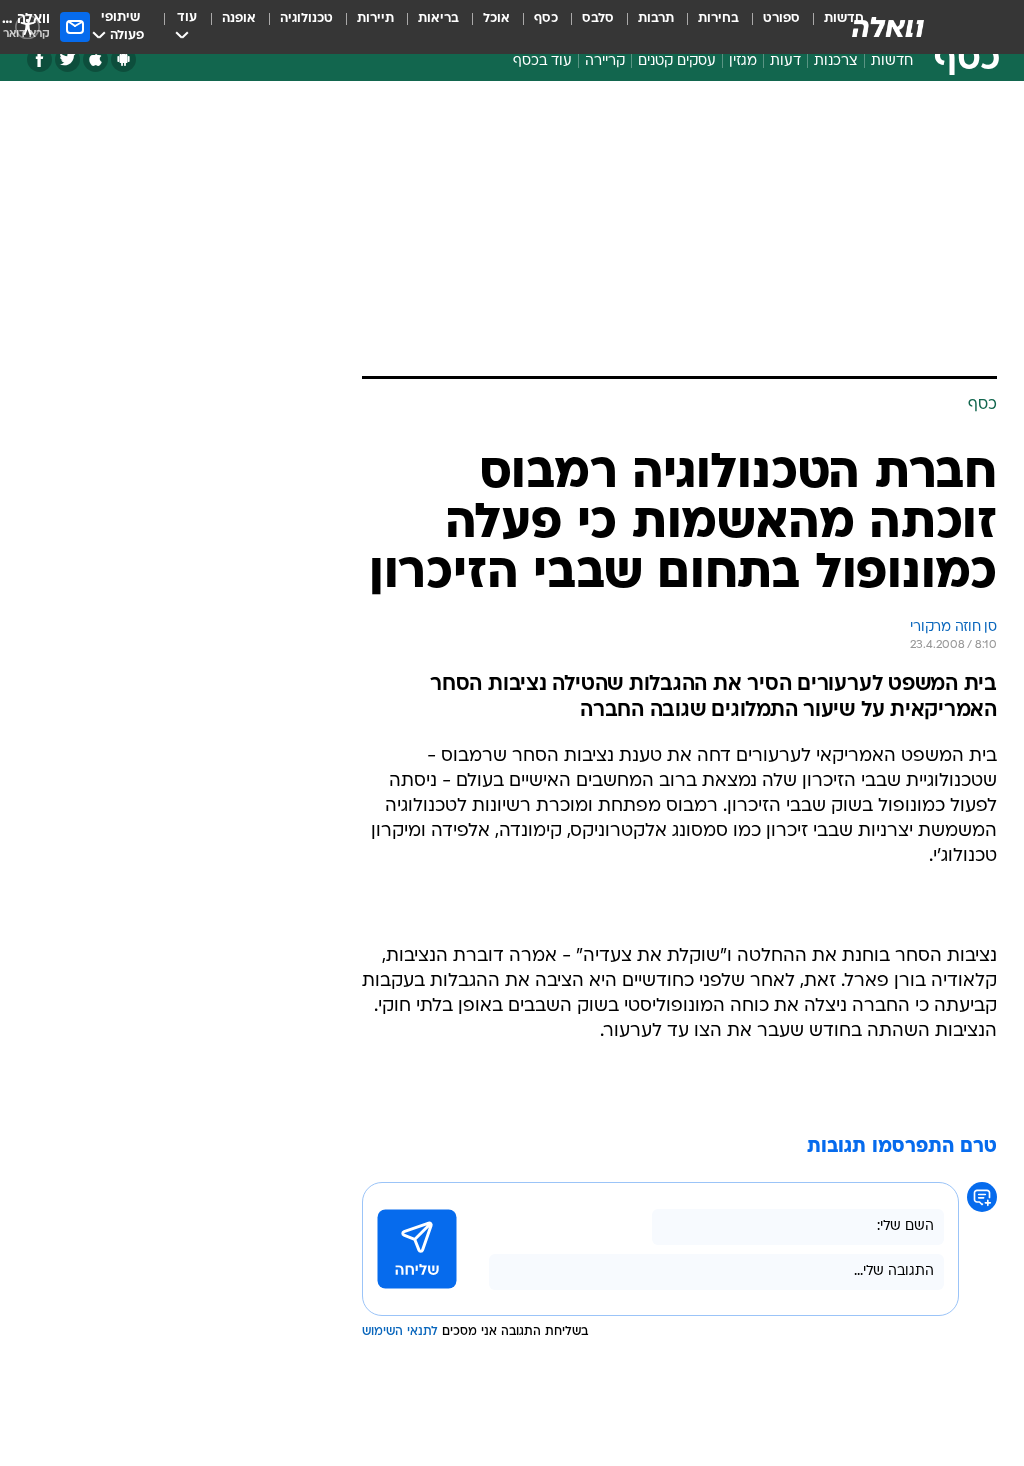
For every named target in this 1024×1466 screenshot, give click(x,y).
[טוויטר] (67, 59)
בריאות (438, 18)
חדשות (892, 61)
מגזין (743, 61)
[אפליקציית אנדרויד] (123, 59)
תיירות (375, 18)
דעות (785, 61)
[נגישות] (27, 26)
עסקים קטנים (677, 61)
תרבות (656, 18)
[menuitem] (769, 27)
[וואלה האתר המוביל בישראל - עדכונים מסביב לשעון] (888, 27)
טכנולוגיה (306, 18)
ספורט (781, 18)
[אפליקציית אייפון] (95, 59)
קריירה (605, 61)
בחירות (718, 18)
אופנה (239, 18)
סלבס (598, 18)
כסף (546, 18)
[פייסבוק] (39, 59)
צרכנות (836, 61)
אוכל (496, 18)
